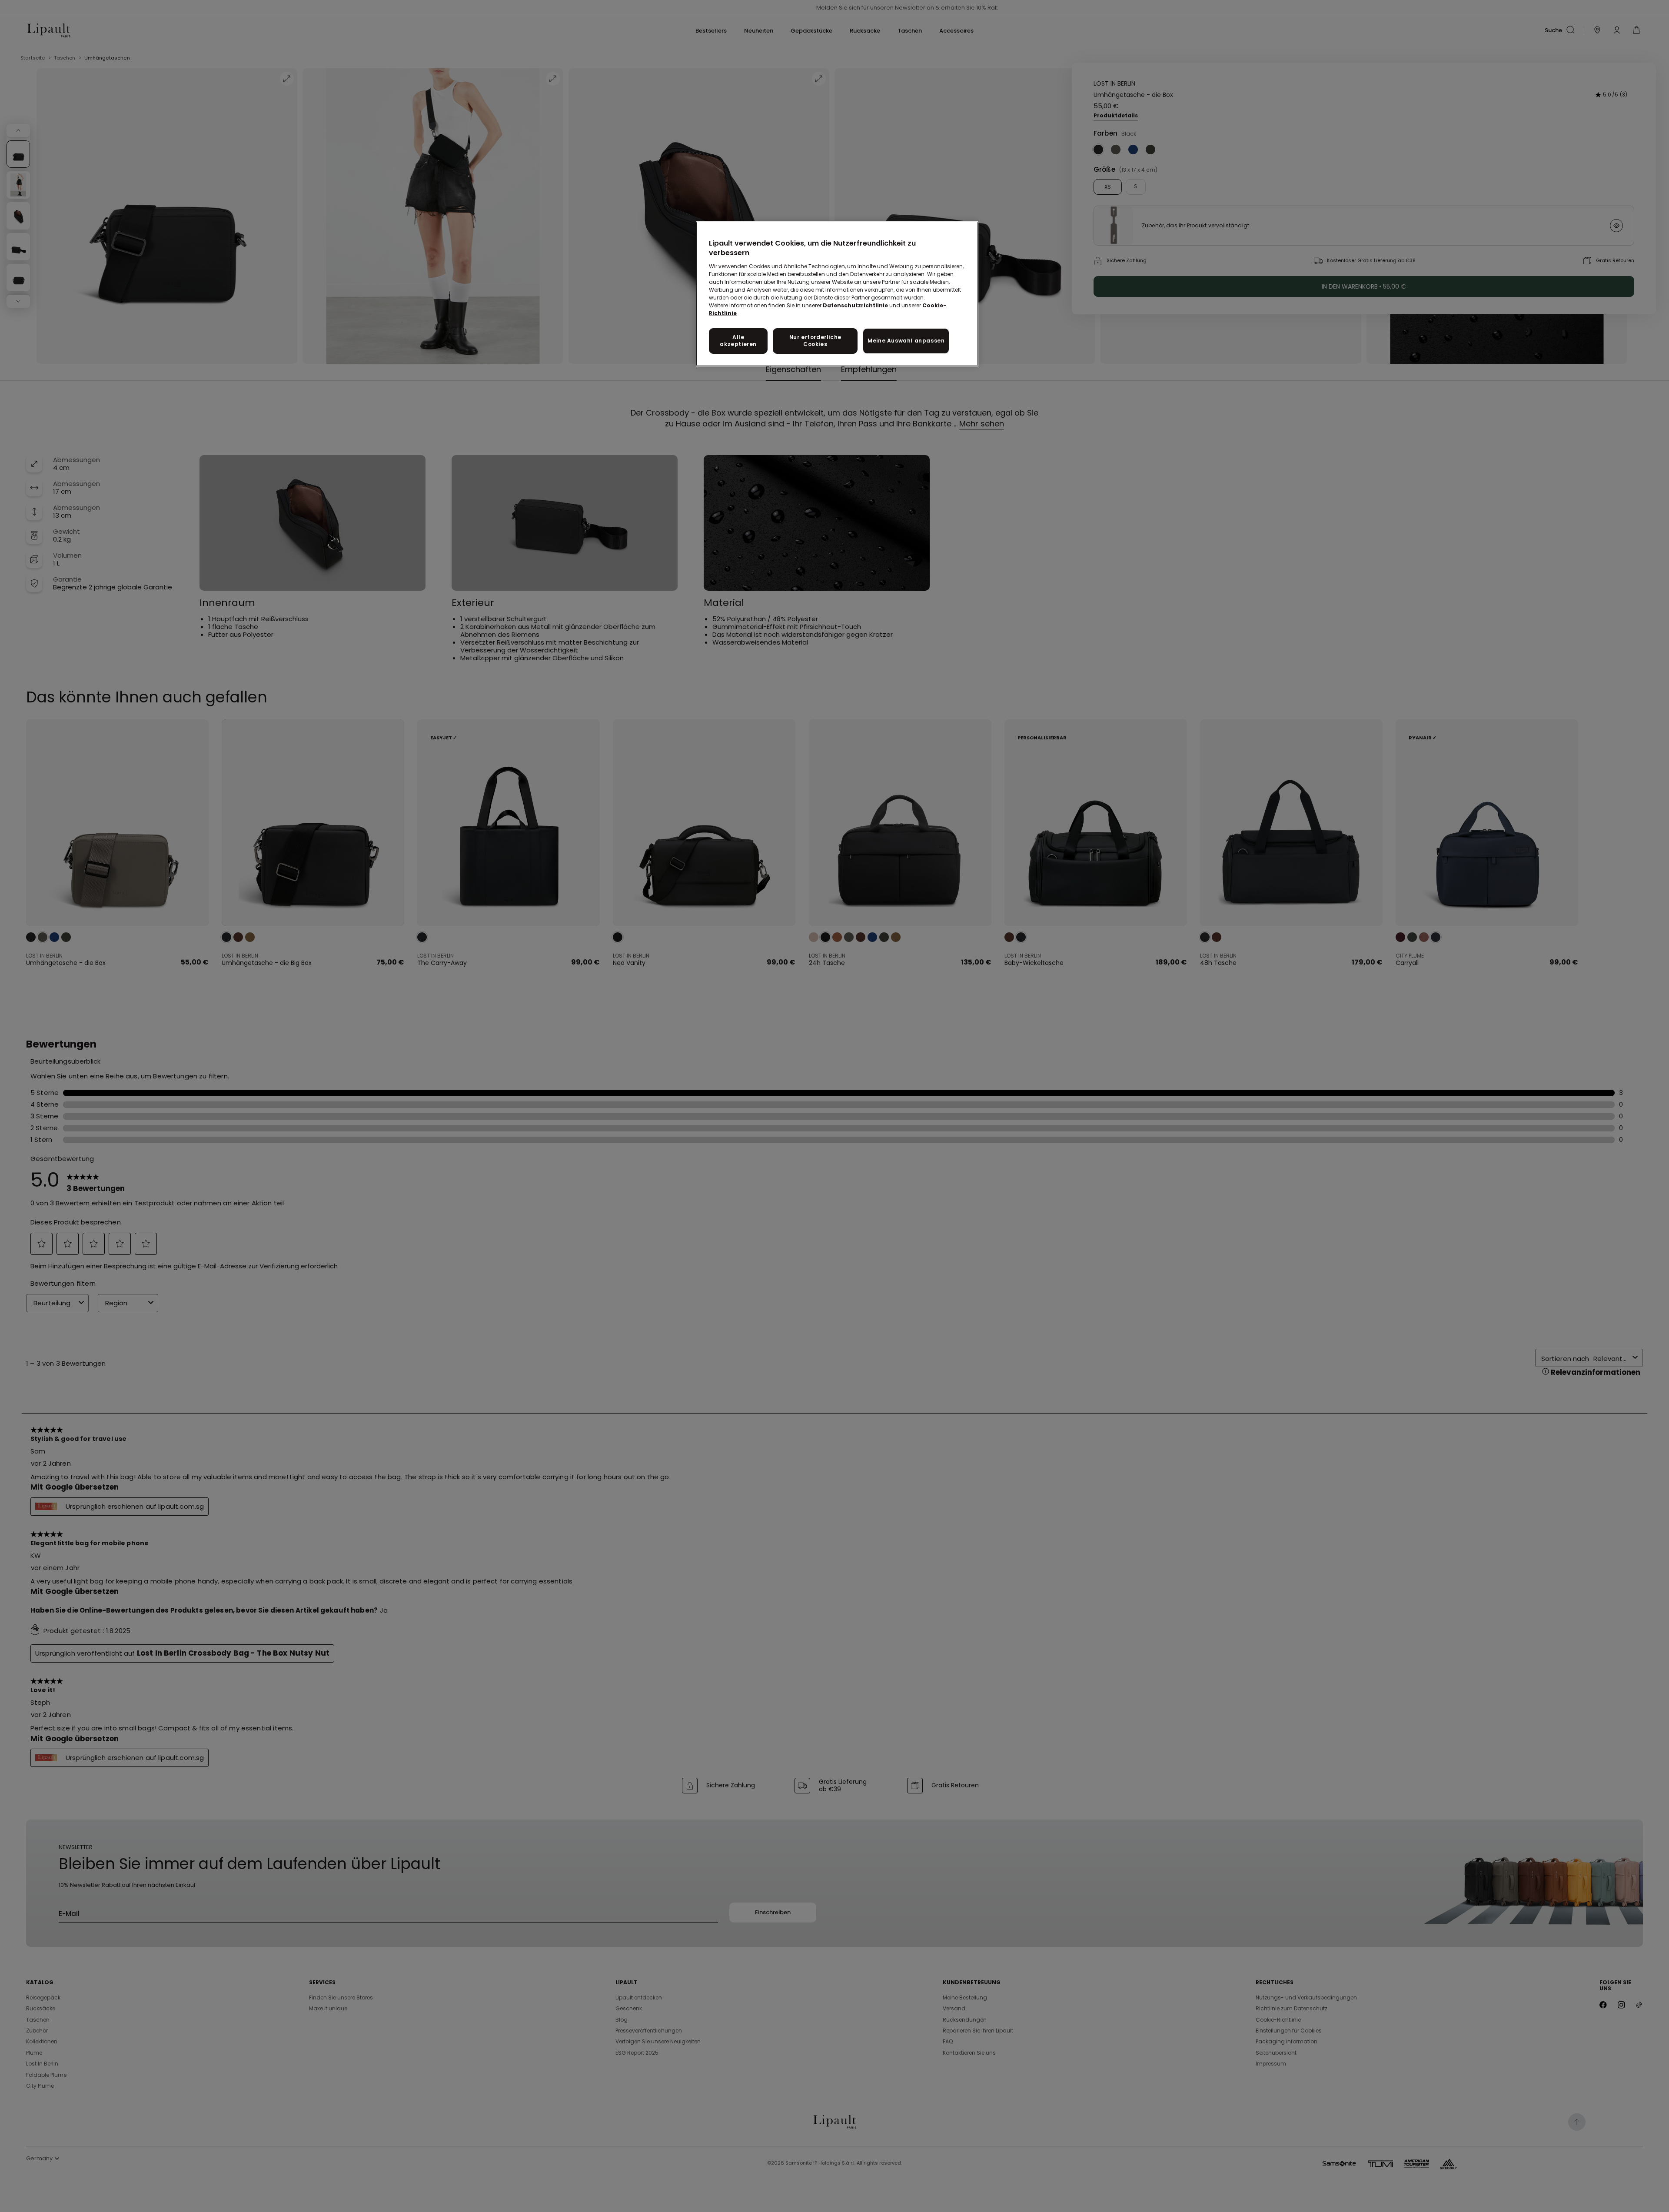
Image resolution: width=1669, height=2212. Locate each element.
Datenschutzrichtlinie (855, 305)
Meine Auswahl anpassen (906, 341)
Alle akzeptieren (738, 341)
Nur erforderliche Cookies (815, 341)
